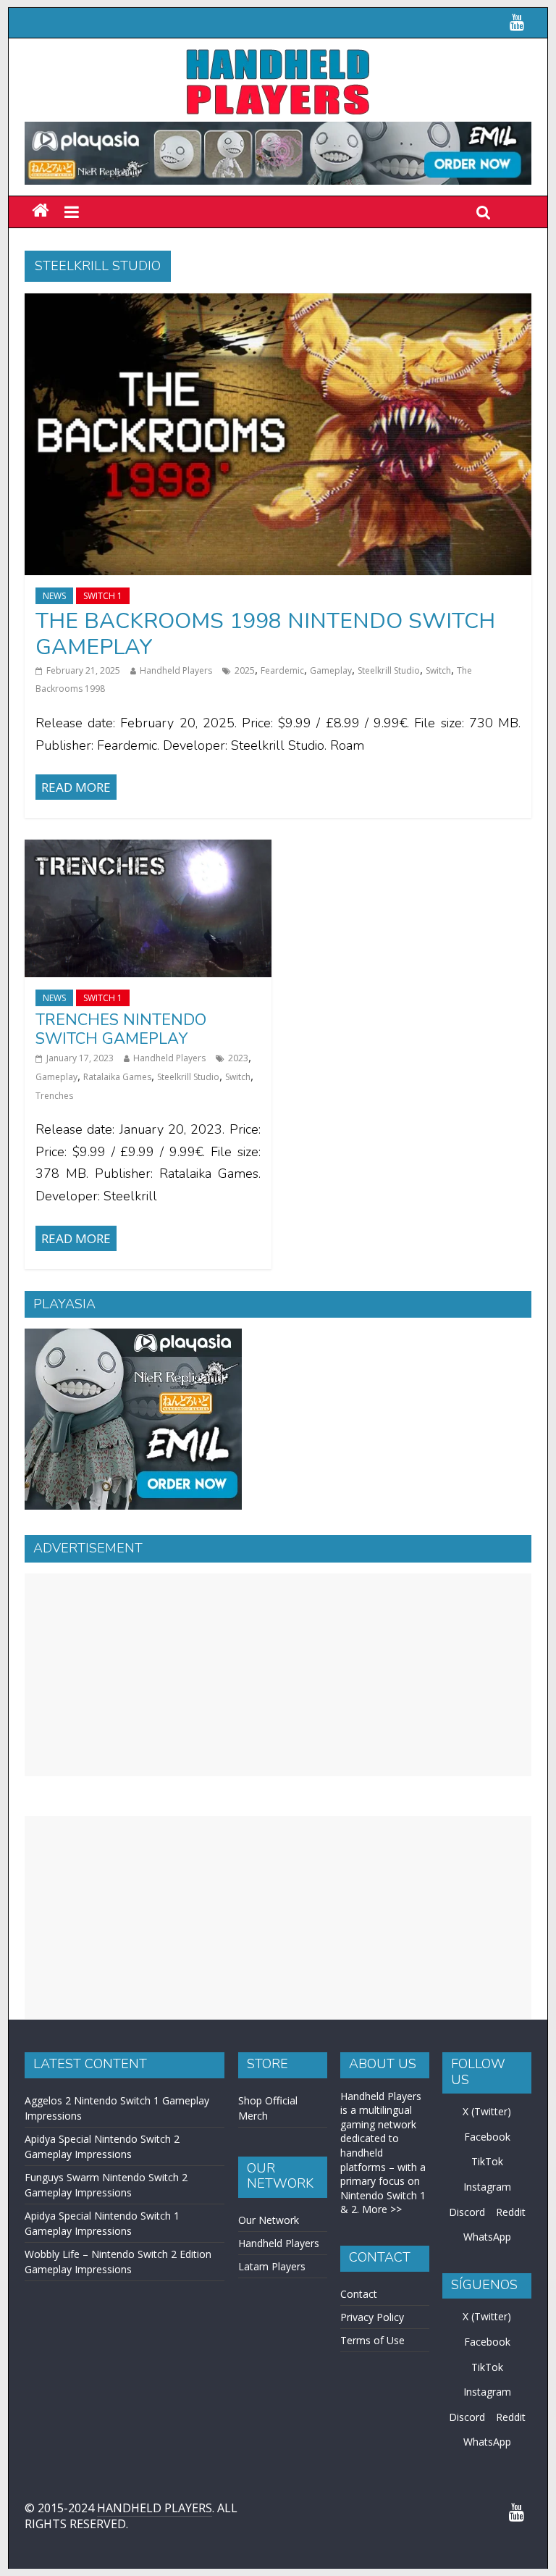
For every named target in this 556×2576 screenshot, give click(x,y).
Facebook (487, 2137)
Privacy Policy (372, 2317)
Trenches (54, 1096)
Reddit (511, 2212)
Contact (359, 2294)
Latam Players (272, 2266)
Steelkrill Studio (389, 670)
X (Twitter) (487, 2111)
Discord (467, 2212)
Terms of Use (372, 2340)
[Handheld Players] (40, 211)
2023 (238, 1058)
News (54, 596)
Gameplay (331, 670)
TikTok (487, 2161)
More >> (382, 2209)
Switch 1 (103, 596)
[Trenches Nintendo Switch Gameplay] (148, 848)
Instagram (487, 2187)
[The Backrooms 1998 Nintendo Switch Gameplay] (278, 302)
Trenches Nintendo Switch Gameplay (121, 1029)
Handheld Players (176, 670)
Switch (438, 670)
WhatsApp (487, 2237)
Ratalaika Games (117, 1077)
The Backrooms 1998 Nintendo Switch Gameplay (265, 634)
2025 (245, 670)
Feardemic (282, 670)
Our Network (269, 2220)
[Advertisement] (278, 1675)
